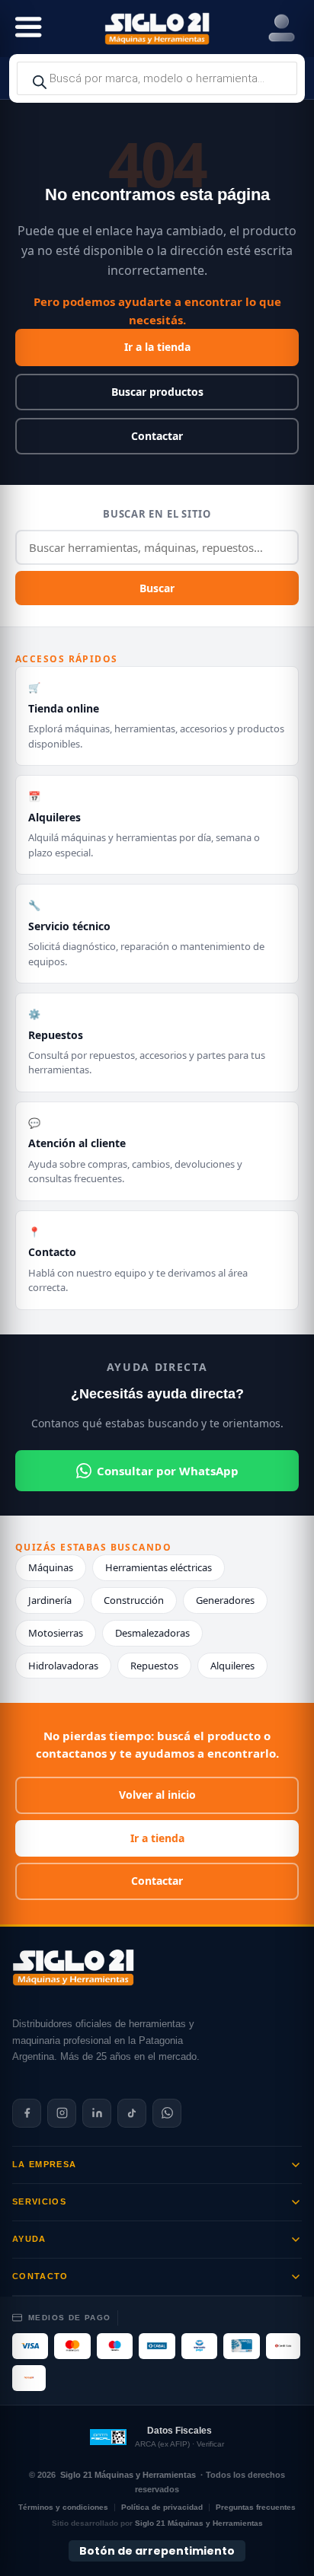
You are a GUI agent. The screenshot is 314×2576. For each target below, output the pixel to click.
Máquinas (51, 1567)
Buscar (157, 588)
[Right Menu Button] (282, 29)
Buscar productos (157, 392)
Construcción (134, 1600)
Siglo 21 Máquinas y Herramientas (128, 2475)
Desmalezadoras (152, 1633)
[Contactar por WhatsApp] (167, 2113)
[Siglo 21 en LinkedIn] (97, 2113)
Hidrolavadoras (63, 1666)
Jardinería (50, 1600)
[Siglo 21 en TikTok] (132, 2113)
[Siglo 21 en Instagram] (62, 2113)
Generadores (225, 1600)
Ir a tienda (157, 1838)
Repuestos (154, 1666)
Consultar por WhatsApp (168, 1471)
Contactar (157, 436)
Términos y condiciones (63, 2507)
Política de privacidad (162, 2507)
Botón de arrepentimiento (157, 2551)
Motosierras (56, 1633)
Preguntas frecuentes (256, 2507)
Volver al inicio (157, 1795)
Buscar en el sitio (157, 514)
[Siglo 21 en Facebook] (27, 2113)
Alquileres (232, 1666)
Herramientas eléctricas (159, 1567)
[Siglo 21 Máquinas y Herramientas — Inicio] (73, 1968)
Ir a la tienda (157, 347)
